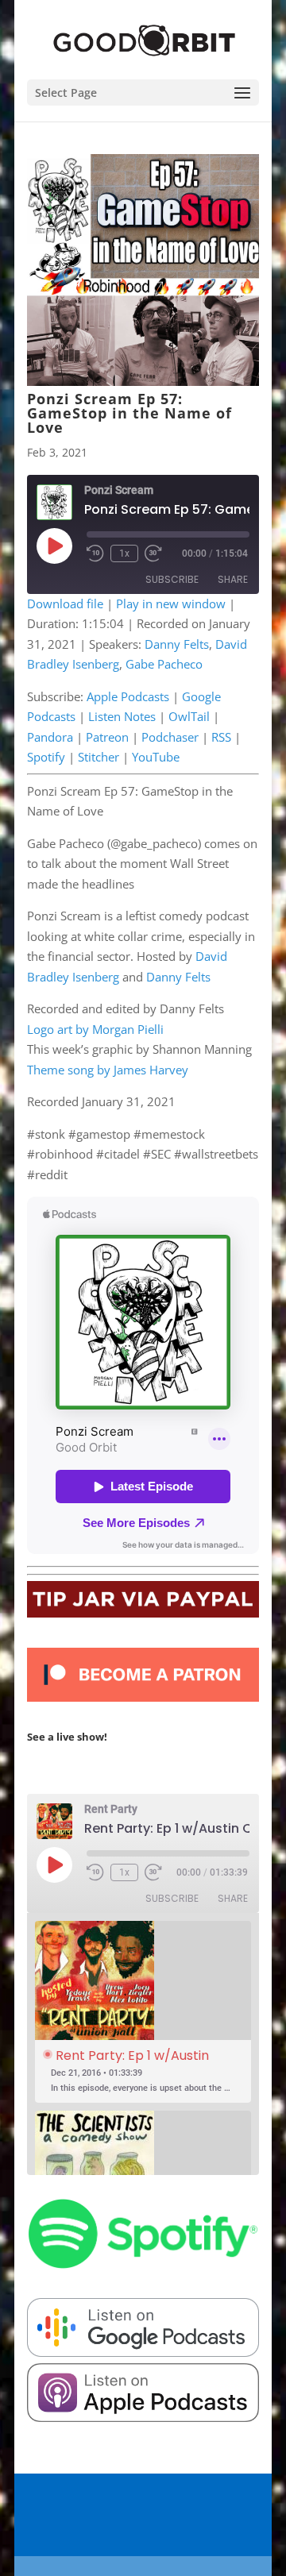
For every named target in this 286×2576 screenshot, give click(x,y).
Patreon (107, 737)
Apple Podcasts (128, 696)
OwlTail (189, 716)
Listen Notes (122, 716)
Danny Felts (177, 644)
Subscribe (172, 579)
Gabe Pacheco (164, 664)
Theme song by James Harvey (108, 1070)
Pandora (50, 737)
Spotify (46, 757)
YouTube (156, 757)
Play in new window (171, 604)
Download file (65, 604)
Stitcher (99, 757)
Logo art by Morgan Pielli (95, 1029)
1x (124, 553)
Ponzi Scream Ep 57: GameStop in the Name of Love (129, 413)
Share (233, 579)
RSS (221, 737)
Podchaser (170, 737)
